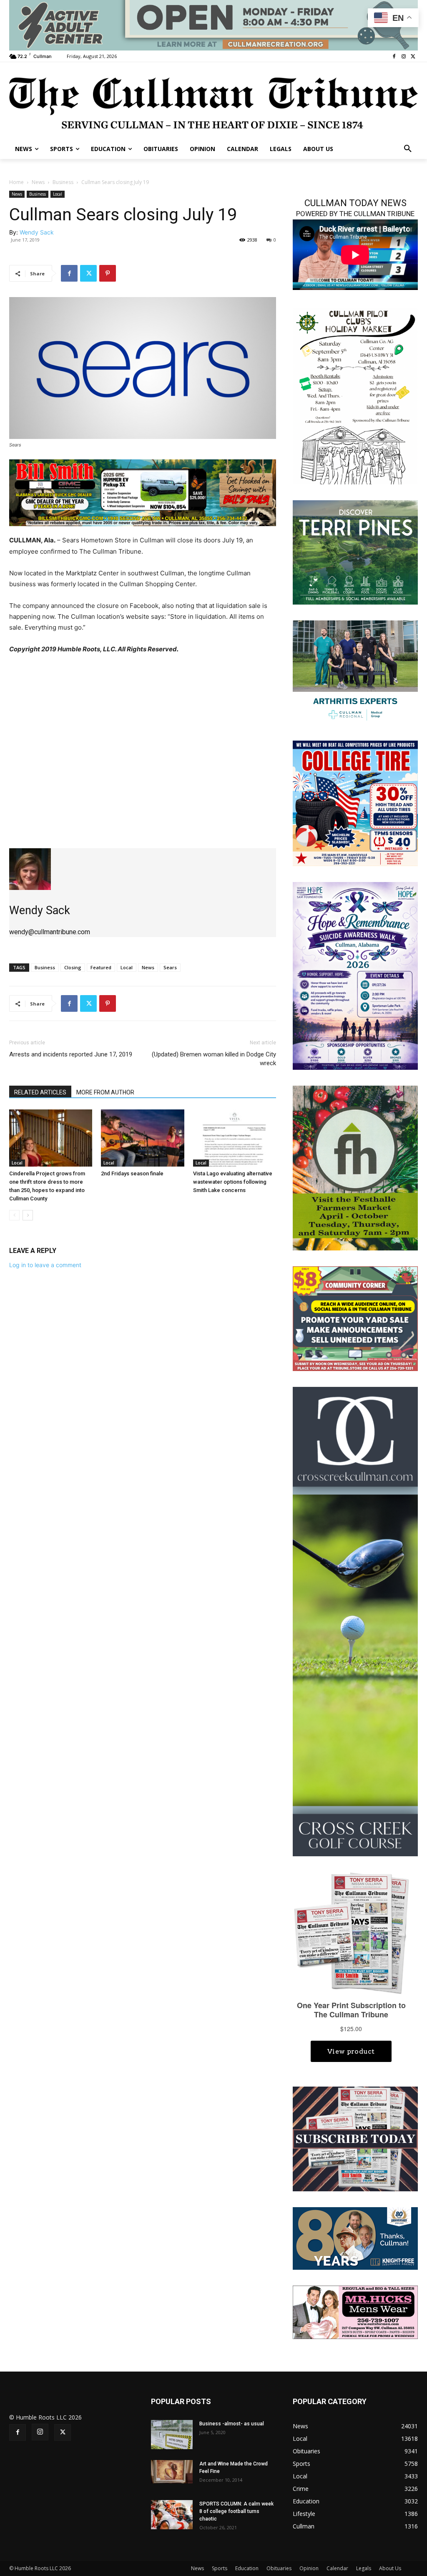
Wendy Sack (37, 232)
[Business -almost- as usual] (172, 2435)
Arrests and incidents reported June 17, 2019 (71, 1054)
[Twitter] (413, 57)
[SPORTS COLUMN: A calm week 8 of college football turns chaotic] (172, 2515)
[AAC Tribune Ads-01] (213, 25)
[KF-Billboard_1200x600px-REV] (355, 2238)
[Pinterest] (108, 273)
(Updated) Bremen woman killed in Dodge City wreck (214, 1059)
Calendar (337, 2568)
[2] (355, 672)
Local (58, 194)
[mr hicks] (355, 2312)
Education (247, 2568)
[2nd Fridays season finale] (142, 1138)
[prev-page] (14, 1215)
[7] (143, 493)
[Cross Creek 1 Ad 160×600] (355, 1621)
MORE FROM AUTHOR (105, 1092)
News (38, 182)
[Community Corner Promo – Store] (355, 1318)
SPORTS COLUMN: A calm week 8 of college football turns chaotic (236, 2511)
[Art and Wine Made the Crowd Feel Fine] (172, 2472)
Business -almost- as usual (232, 2424)
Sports (220, 2568)
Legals (364, 2568)
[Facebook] (394, 57)
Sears (170, 967)
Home (16, 182)
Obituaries (279, 2568)
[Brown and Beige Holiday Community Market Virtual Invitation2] (355, 395)
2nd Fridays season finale (132, 1173)
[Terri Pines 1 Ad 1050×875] (355, 552)
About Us (390, 2568)
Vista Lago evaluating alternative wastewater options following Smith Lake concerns (233, 1182)
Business (63, 182)
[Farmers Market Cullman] (355, 1167)
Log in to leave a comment (45, 1265)
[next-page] (28, 1215)
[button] (408, 149)
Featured (101, 967)
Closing (73, 967)
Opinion (309, 2568)
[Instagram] (403, 57)
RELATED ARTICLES (40, 1092)
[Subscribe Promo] (355, 2138)
